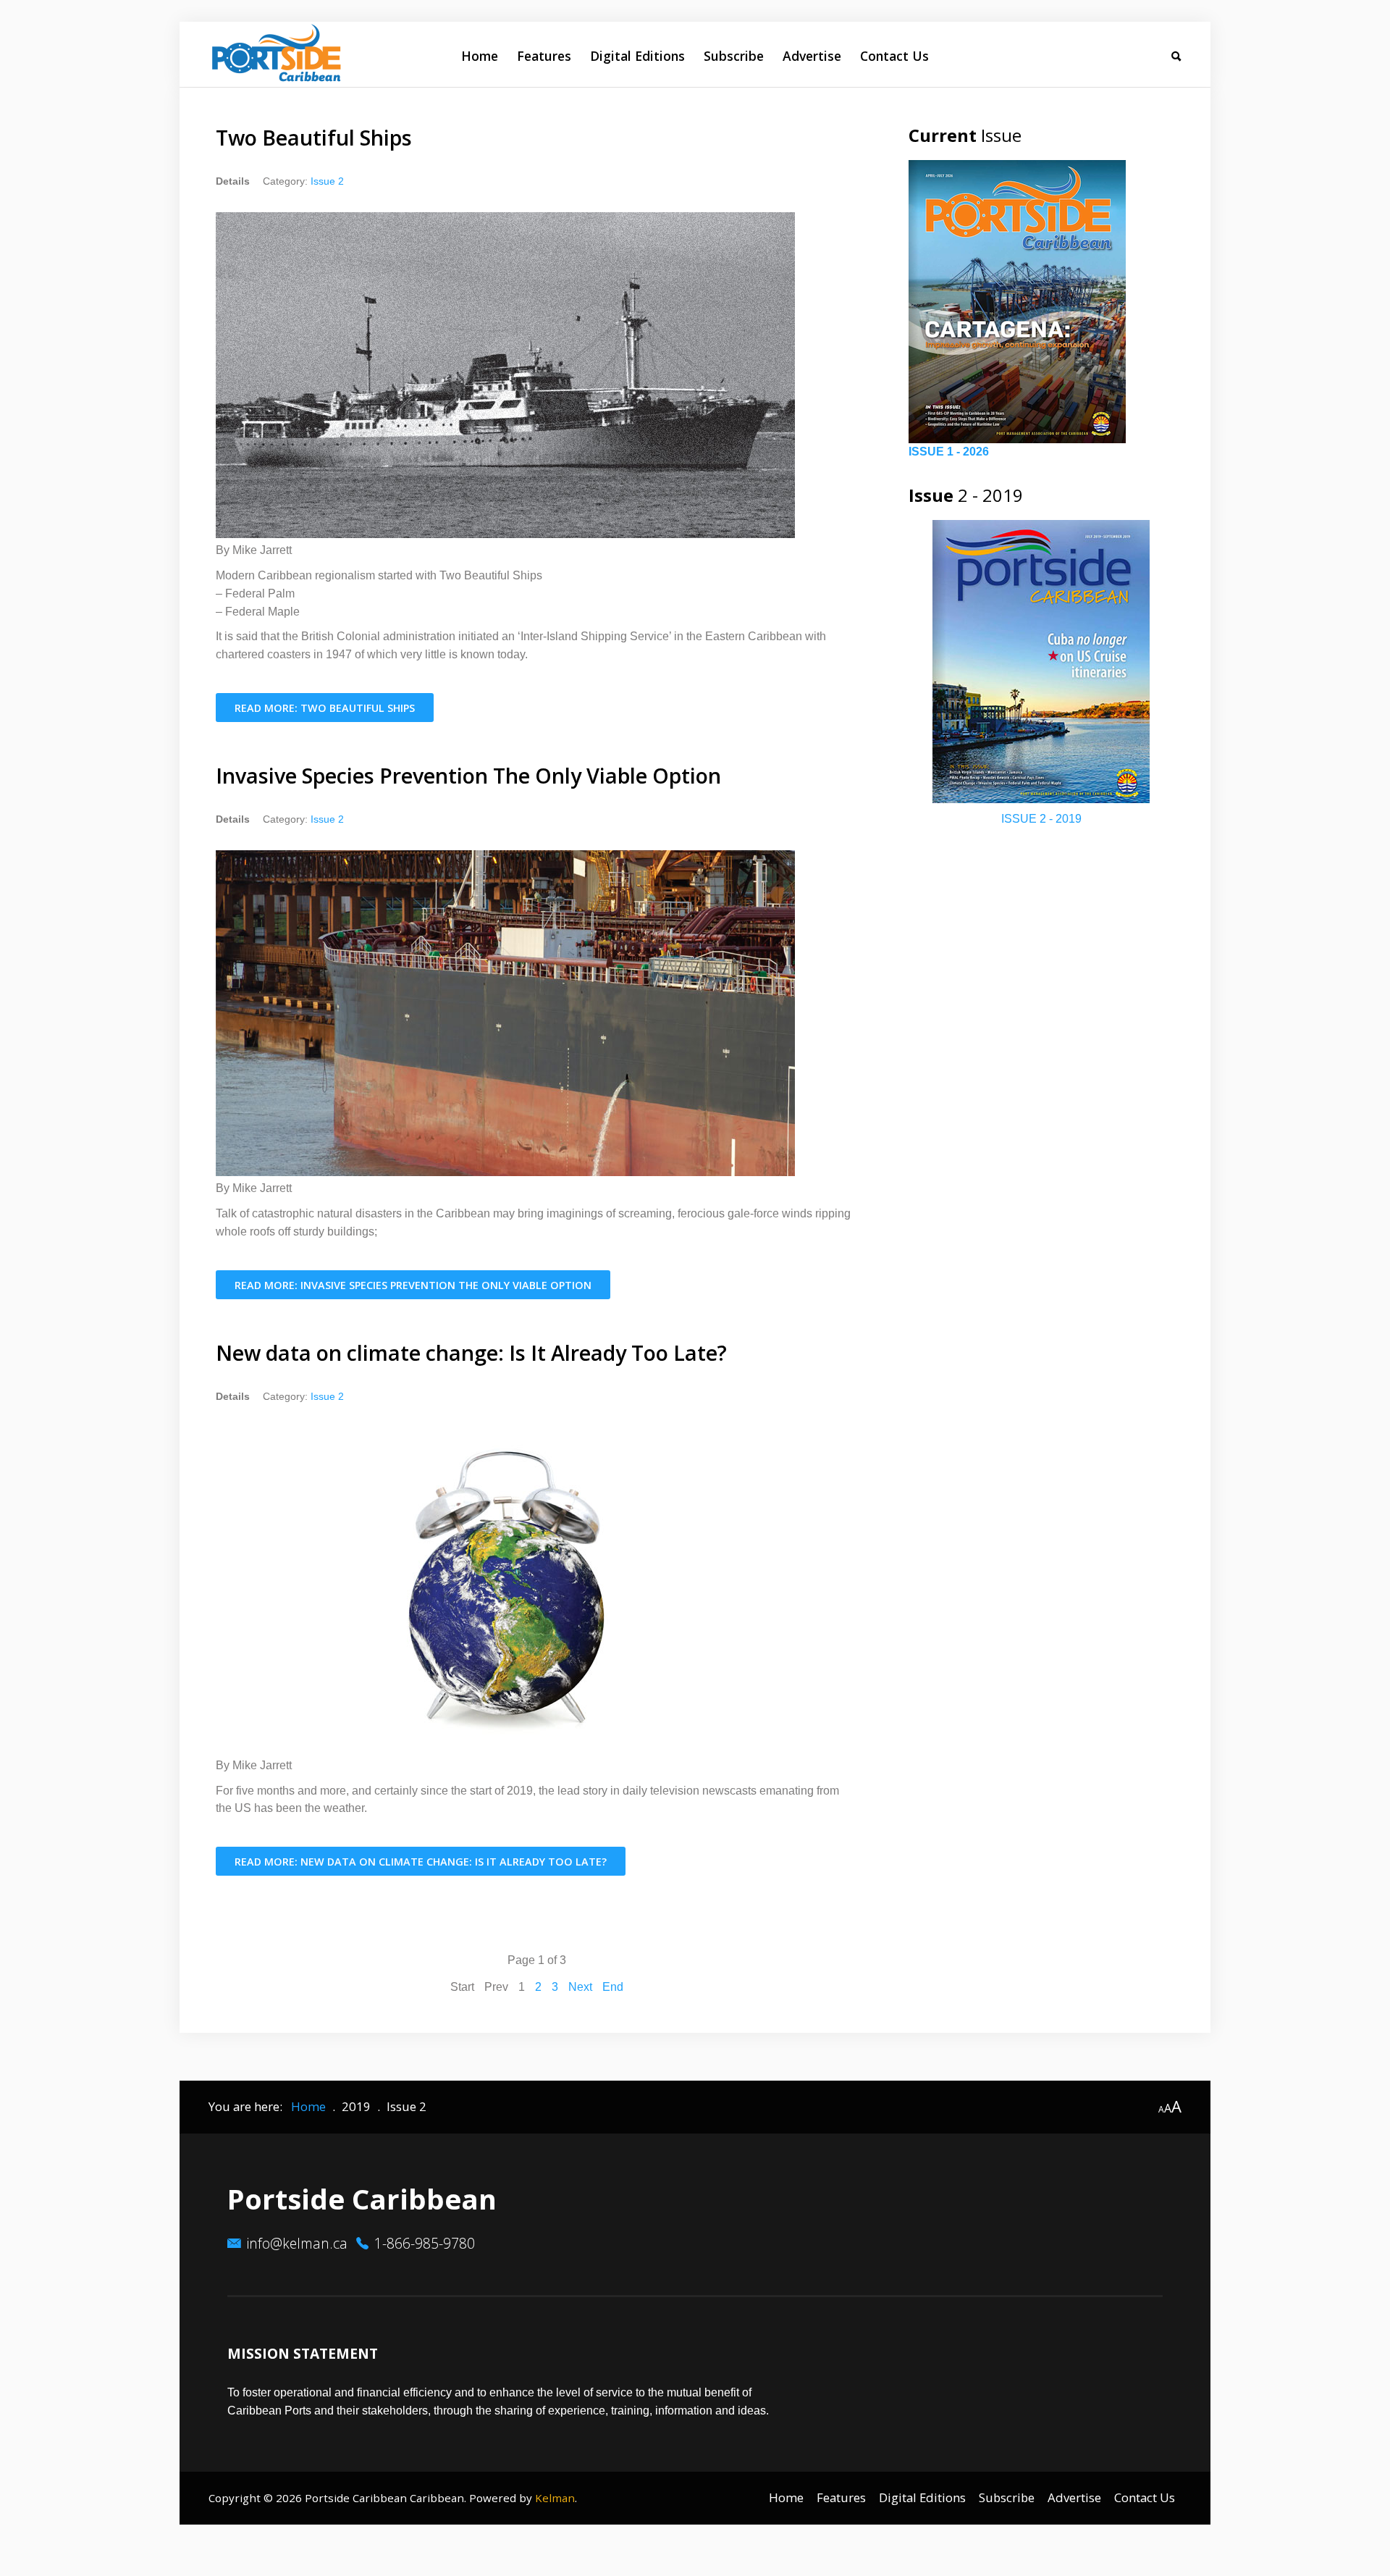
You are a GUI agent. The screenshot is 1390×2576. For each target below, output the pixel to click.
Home (480, 56)
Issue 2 (327, 181)
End (613, 1987)
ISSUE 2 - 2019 (1041, 819)
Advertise (812, 56)
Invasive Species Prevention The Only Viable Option (468, 775)
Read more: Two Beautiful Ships (325, 708)
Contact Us (894, 56)
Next (580, 1987)
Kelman (555, 2498)
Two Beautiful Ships (314, 137)
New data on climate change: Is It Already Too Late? (471, 1352)
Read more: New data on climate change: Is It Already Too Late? (421, 1862)
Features (544, 56)
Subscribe (734, 56)
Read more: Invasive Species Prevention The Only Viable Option (413, 1285)
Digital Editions (637, 56)
